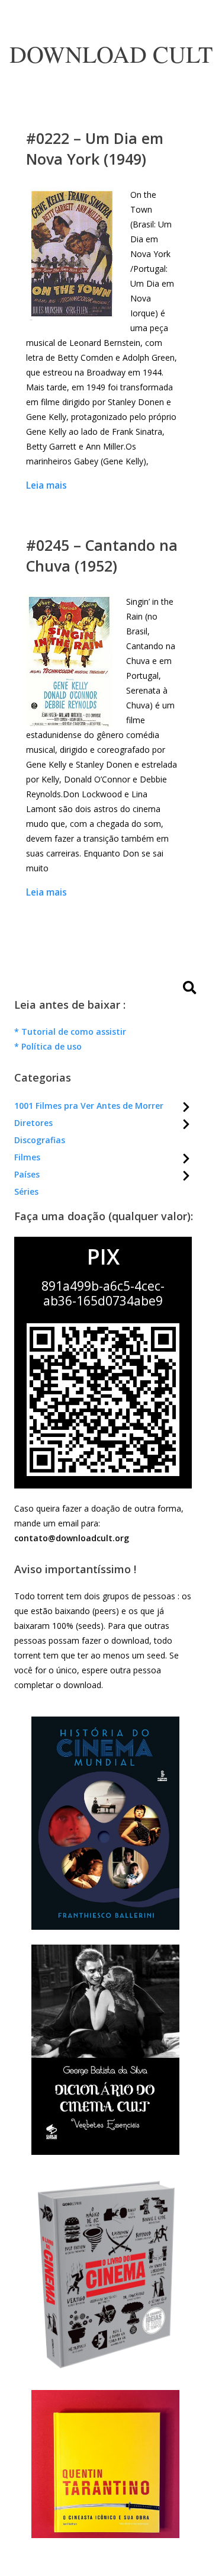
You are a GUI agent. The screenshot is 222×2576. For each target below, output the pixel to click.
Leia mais (46, 485)
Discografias (40, 1140)
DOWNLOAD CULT (111, 54)
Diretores (33, 1123)
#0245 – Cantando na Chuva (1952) (102, 555)
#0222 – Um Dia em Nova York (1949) (95, 148)
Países (27, 1174)
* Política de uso (48, 1046)
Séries (26, 1191)
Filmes (27, 1157)
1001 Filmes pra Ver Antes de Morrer (89, 1106)
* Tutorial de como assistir (70, 1032)
